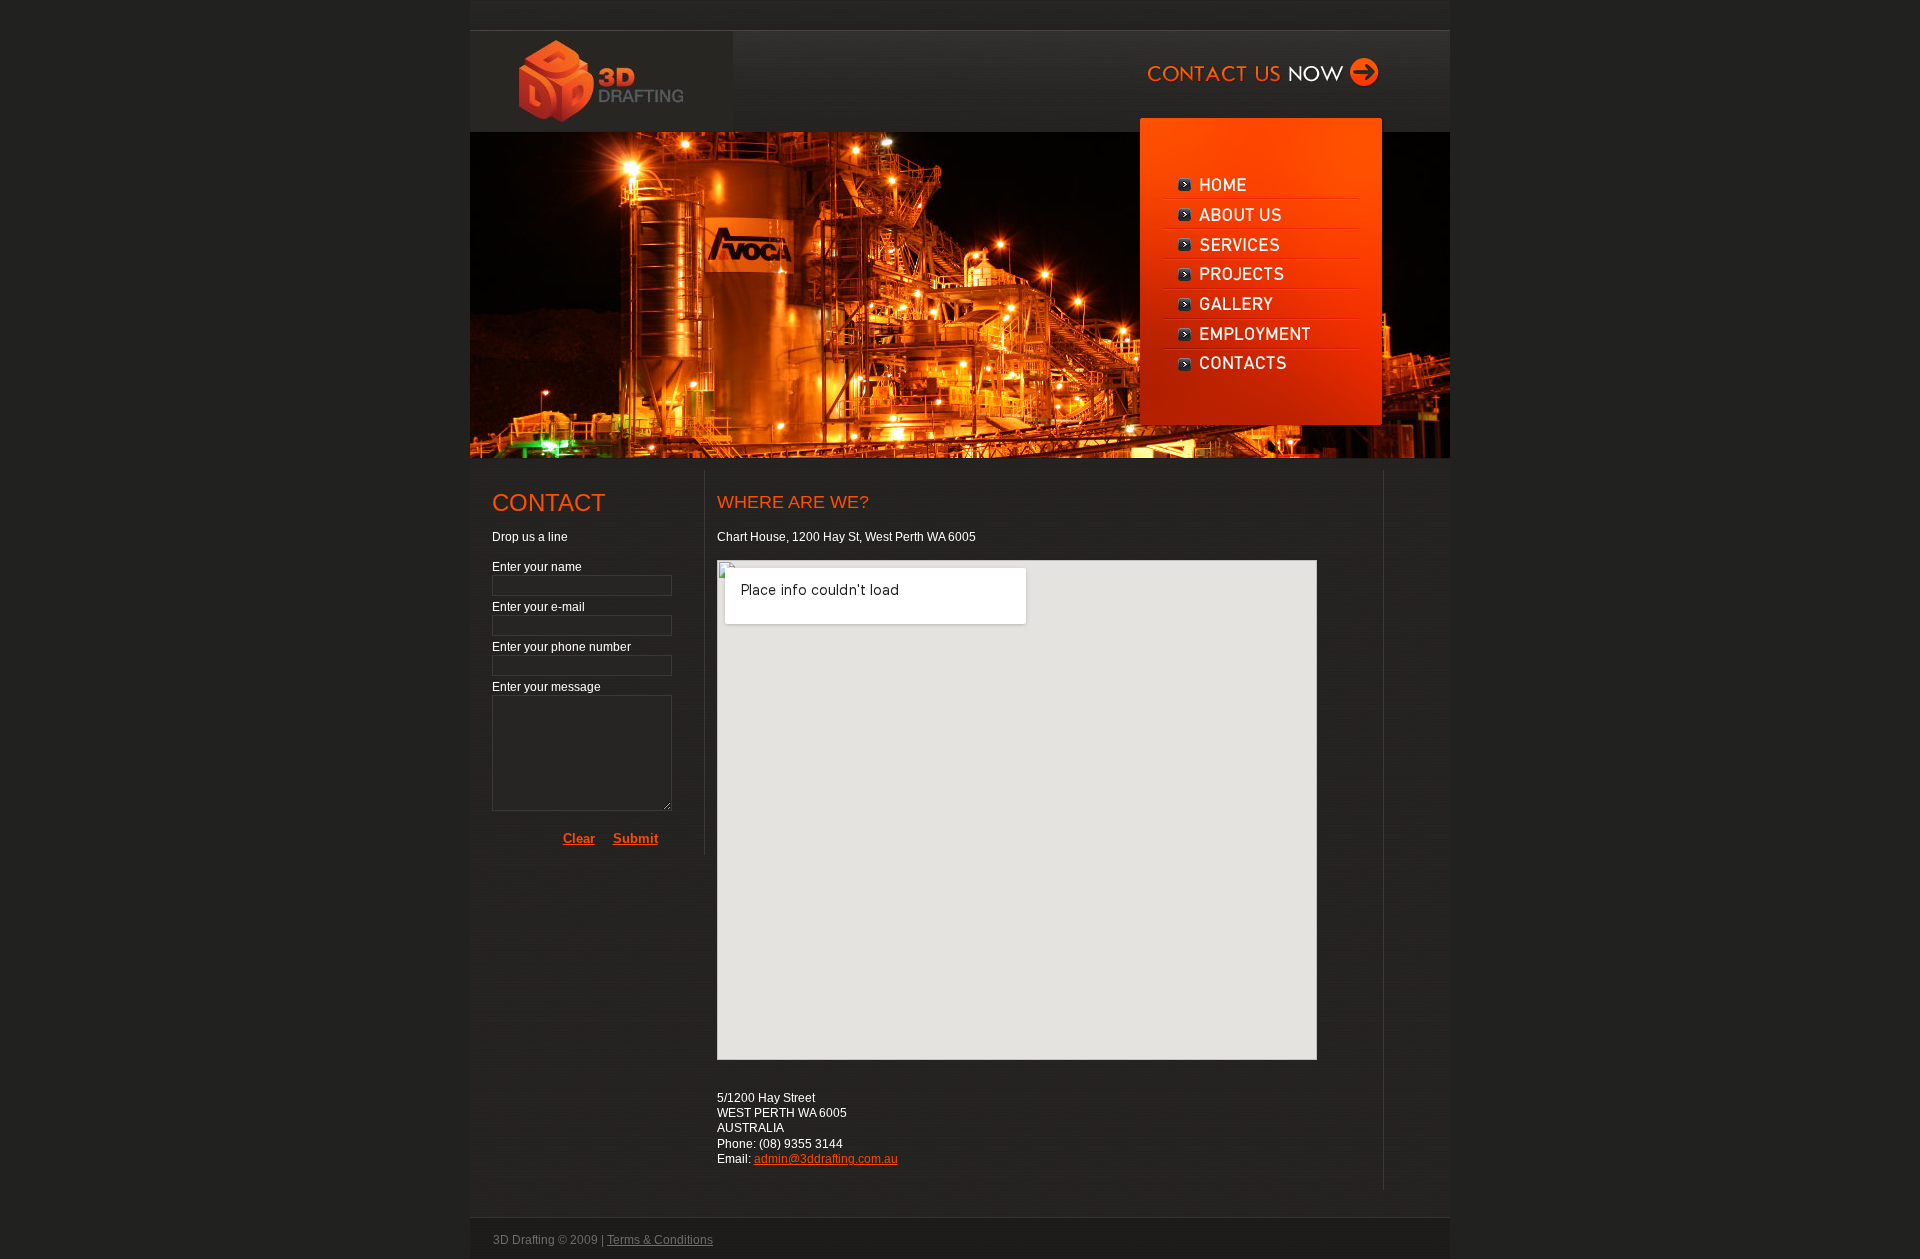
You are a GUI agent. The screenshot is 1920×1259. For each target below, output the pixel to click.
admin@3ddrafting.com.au (826, 1159)
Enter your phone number (561, 647)
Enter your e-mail (538, 607)
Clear (579, 838)
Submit (635, 838)
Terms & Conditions (660, 1240)
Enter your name (537, 567)
